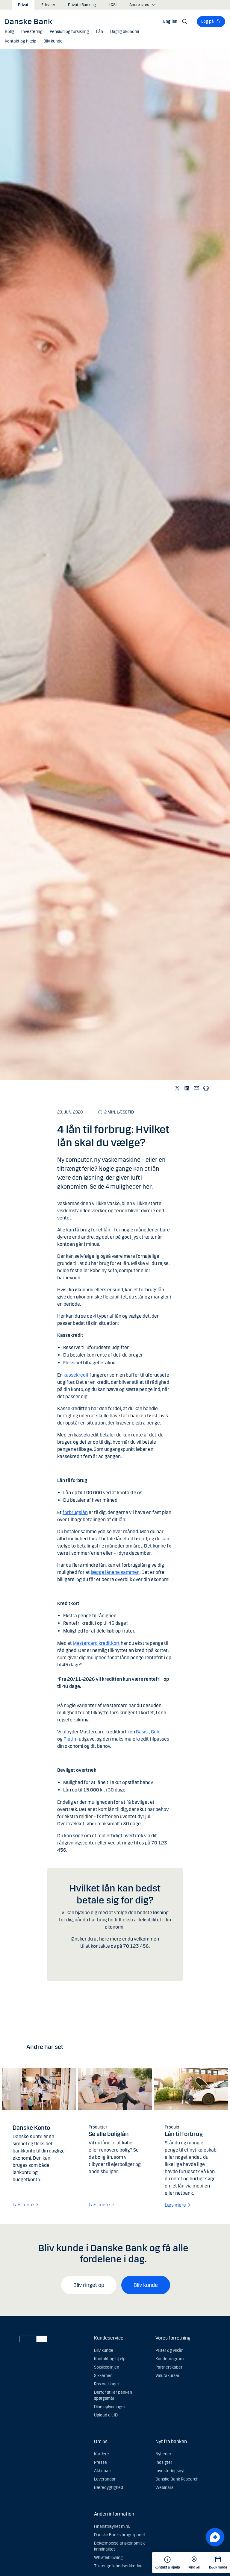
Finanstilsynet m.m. (112, 2526)
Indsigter (164, 2462)
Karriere (102, 2454)
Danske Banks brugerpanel (119, 2535)
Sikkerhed (103, 2376)
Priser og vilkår (169, 2350)
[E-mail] (196, 1088)
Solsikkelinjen (107, 2367)
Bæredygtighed (109, 2488)
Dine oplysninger (110, 2407)
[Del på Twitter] (177, 1088)
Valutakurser (167, 2376)
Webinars (164, 2488)
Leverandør (105, 2479)
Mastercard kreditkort (96, 1643)
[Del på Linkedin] (187, 1088)
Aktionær (103, 2471)
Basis (142, 1732)
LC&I (113, 5)
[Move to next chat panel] (215, 2537)
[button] (9, 32)
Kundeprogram (170, 2359)
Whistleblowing (108, 2558)
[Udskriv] (206, 1088)
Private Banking (82, 5)
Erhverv (48, 5)
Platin (70, 1739)
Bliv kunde (146, 2285)
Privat (23, 5)
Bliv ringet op (89, 2285)
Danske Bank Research (177, 2479)
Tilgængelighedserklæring (118, 2566)
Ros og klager (107, 2384)
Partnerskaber (169, 2367)
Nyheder (163, 2454)
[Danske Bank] (30, 21)
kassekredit (76, 1375)
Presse (100, 2462)
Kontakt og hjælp (110, 2359)
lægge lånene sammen (115, 1572)
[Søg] (185, 22)
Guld (156, 1732)
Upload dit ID (106, 2415)
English (170, 21)
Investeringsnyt (170, 2471)
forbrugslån (75, 1512)
